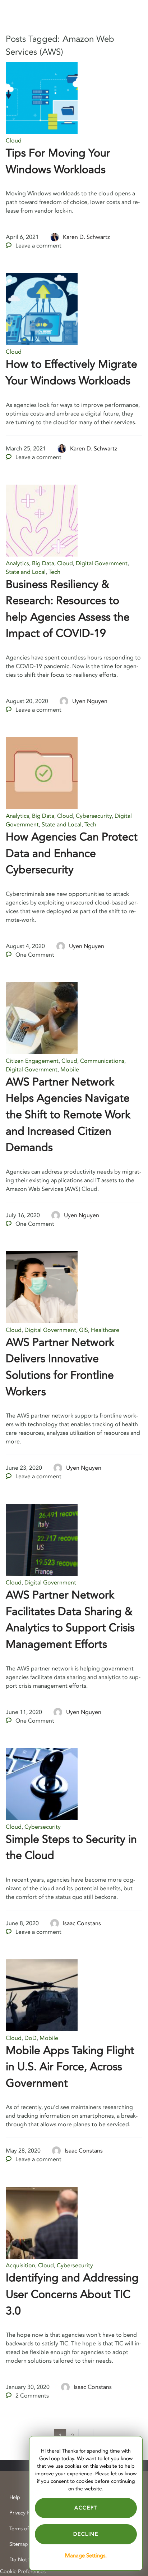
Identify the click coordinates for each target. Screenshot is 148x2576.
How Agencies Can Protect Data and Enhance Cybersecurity (72, 853)
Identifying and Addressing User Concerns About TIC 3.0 (72, 2294)
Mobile (70, 1070)
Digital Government (102, 563)
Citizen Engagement (32, 1061)
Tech (54, 572)
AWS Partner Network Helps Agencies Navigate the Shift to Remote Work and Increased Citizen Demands (68, 1115)
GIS (84, 1330)
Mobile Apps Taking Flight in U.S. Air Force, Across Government (70, 2067)
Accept (86, 2508)
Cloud (14, 141)
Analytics (17, 563)
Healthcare (105, 1330)
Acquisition (20, 2266)
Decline (86, 2534)
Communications (102, 1061)
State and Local (26, 572)
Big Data (43, 563)
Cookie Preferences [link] (23, 2572)
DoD (31, 2038)
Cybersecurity (94, 816)
